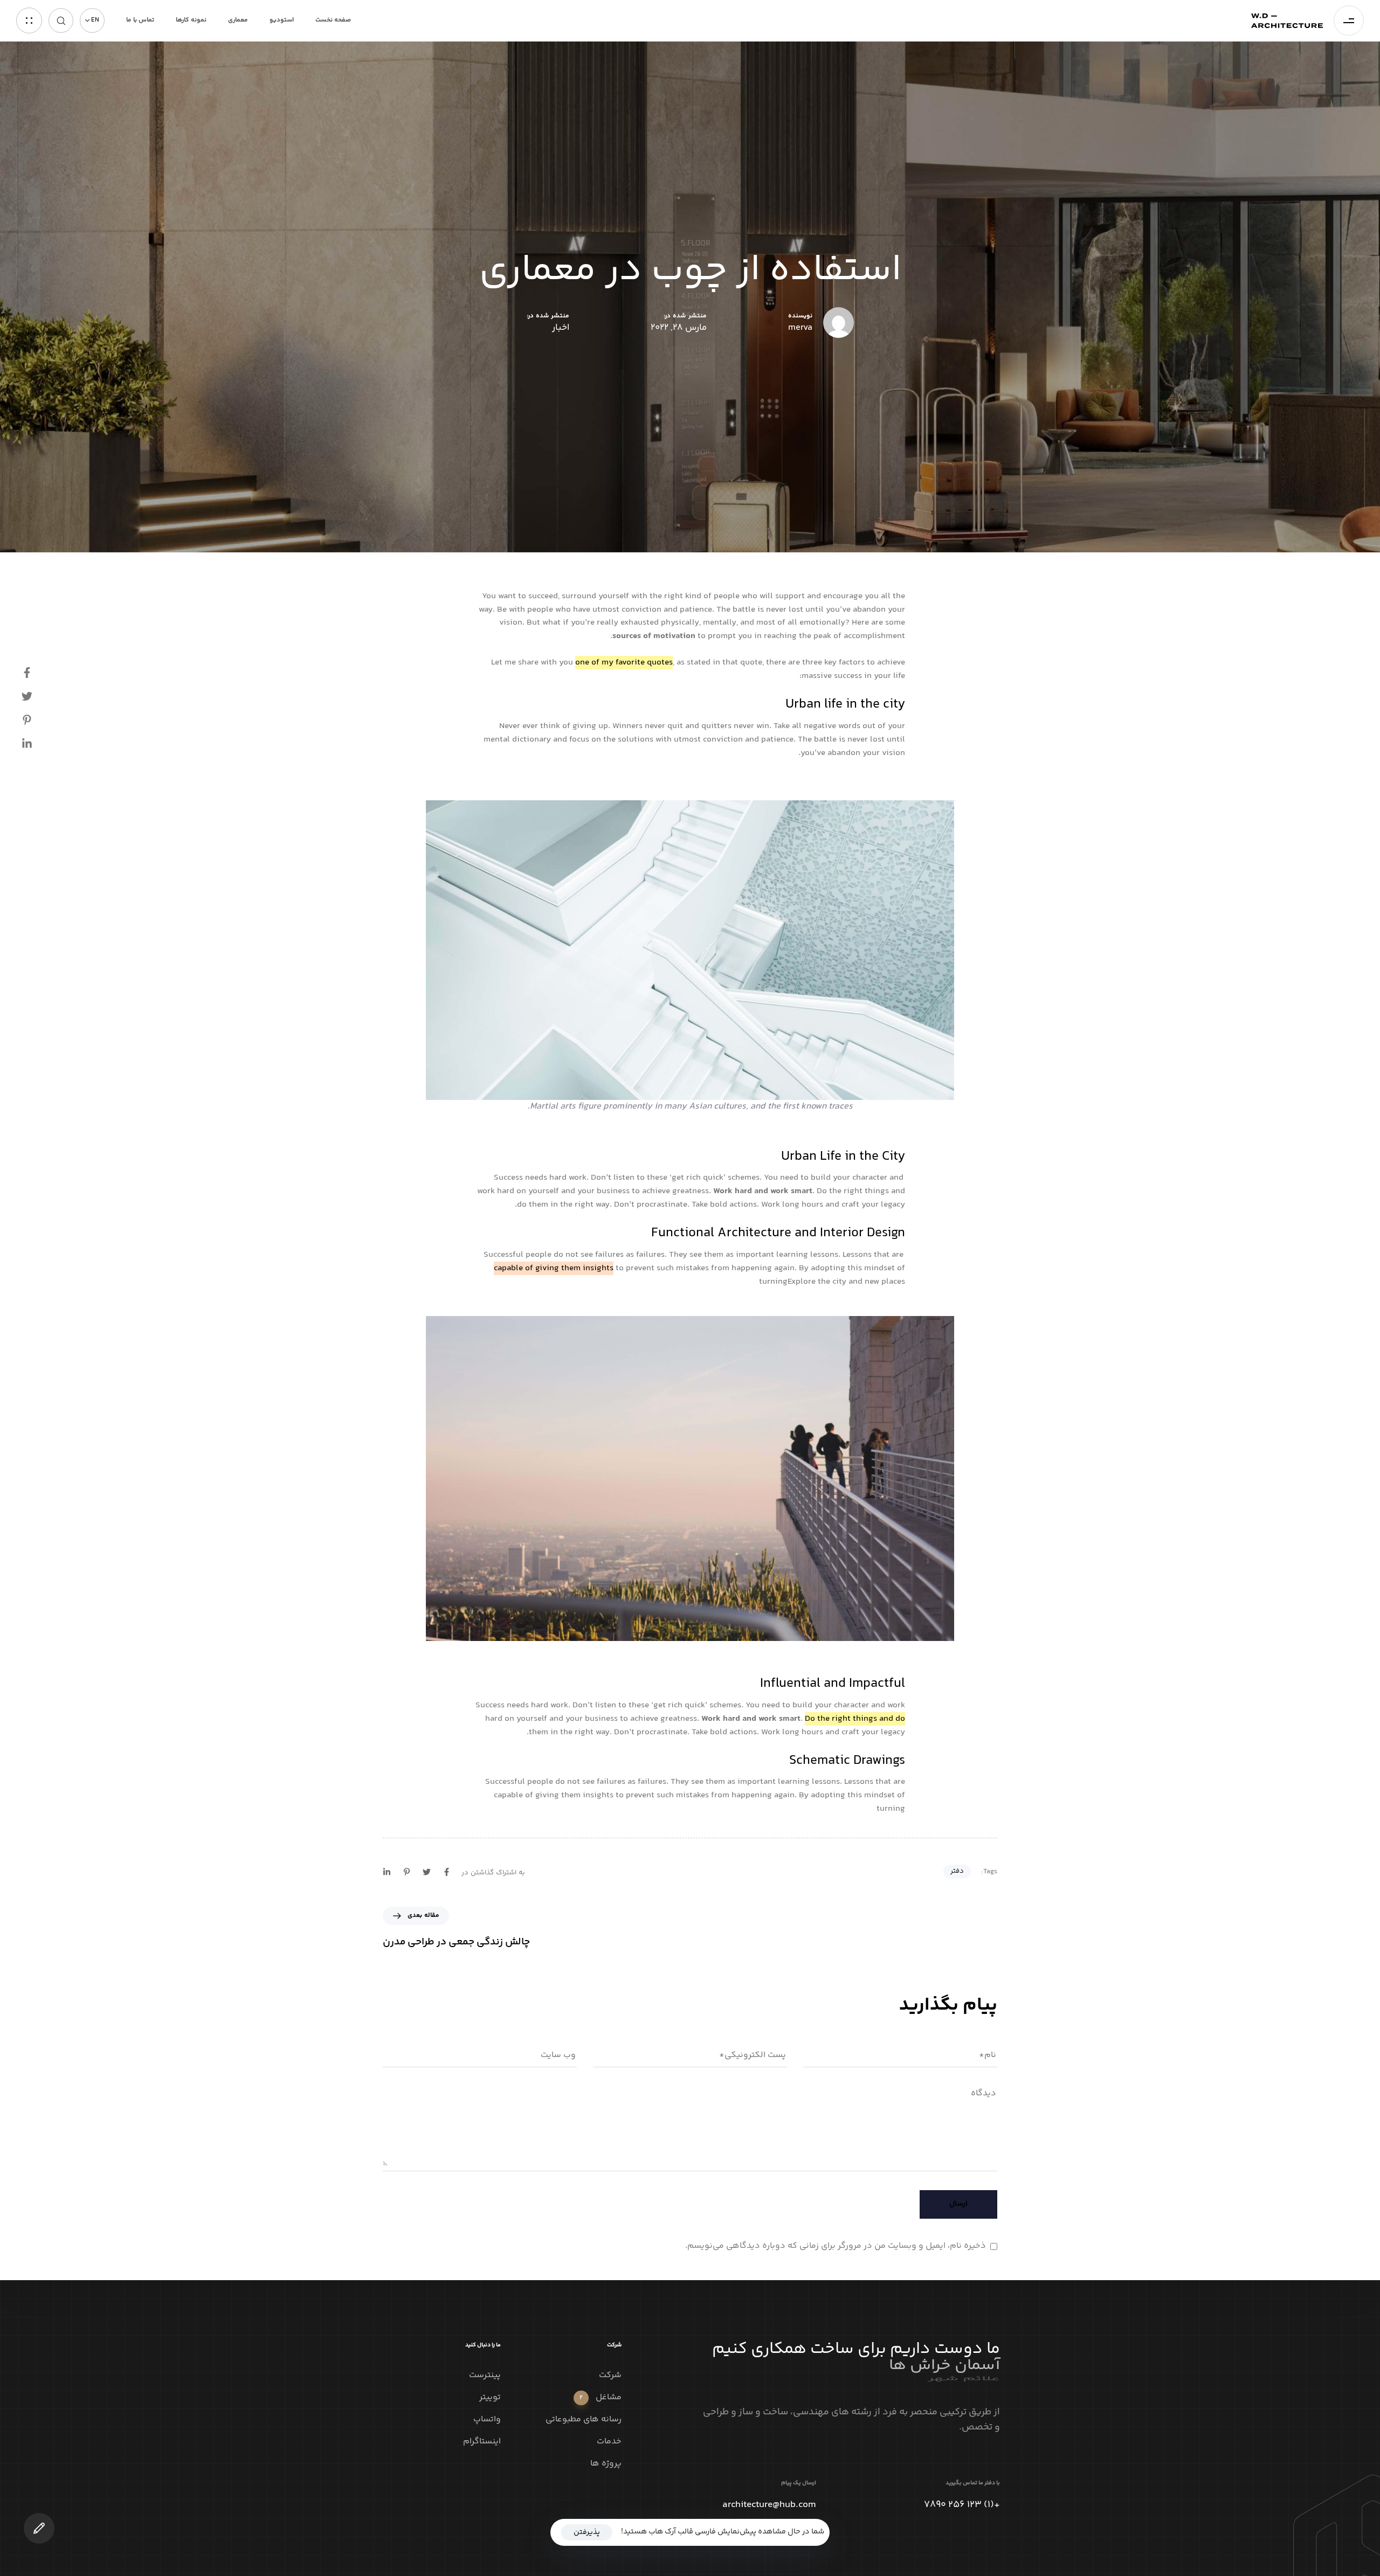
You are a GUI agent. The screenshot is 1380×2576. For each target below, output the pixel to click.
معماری (238, 20)
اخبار (561, 328)
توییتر (490, 2398)
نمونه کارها (191, 20)
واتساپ (487, 2420)
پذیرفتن (587, 2532)
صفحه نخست (333, 20)
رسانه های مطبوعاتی (584, 2420)
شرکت (610, 2376)
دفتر (957, 1871)
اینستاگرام (482, 2442)
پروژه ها (606, 2464)
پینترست (485, 2376)
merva (800, 327)
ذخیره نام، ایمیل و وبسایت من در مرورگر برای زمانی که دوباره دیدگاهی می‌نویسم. (836, 2246)
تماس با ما (140, 20)
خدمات (609, 2442)
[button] (92, 20)
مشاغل (601, 2398)
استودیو (282, 20)
